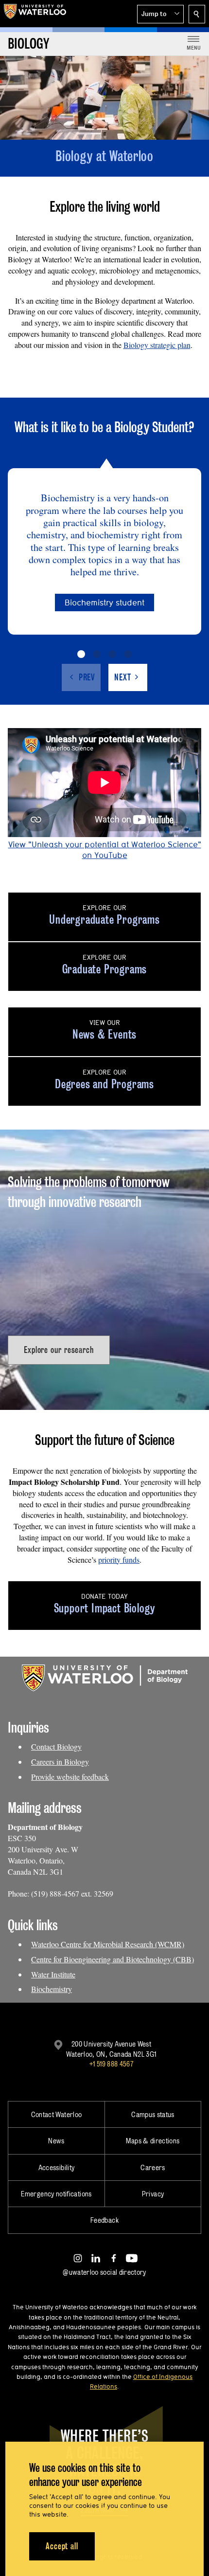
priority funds (119, 1560)
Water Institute (53, 1974)
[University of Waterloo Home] (35, 14)
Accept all (62, 2546)
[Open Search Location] (197, 14)
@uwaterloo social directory (104, 2272)
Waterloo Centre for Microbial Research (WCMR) (108, 1944)
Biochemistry (52, 1989)
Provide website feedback (70, 1777)
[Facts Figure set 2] (97, 654)
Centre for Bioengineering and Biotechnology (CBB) (113, 1959)
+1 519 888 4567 (111, 2064)
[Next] (128, 677)
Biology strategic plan (157, 345)
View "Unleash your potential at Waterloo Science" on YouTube (105, 850)
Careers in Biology (60, 1762)
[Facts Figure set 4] (128, 654)
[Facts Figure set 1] (81, 654)
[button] (160, 14)
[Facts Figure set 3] (112, 654)
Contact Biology (56, 1746)
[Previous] (81, 677)
